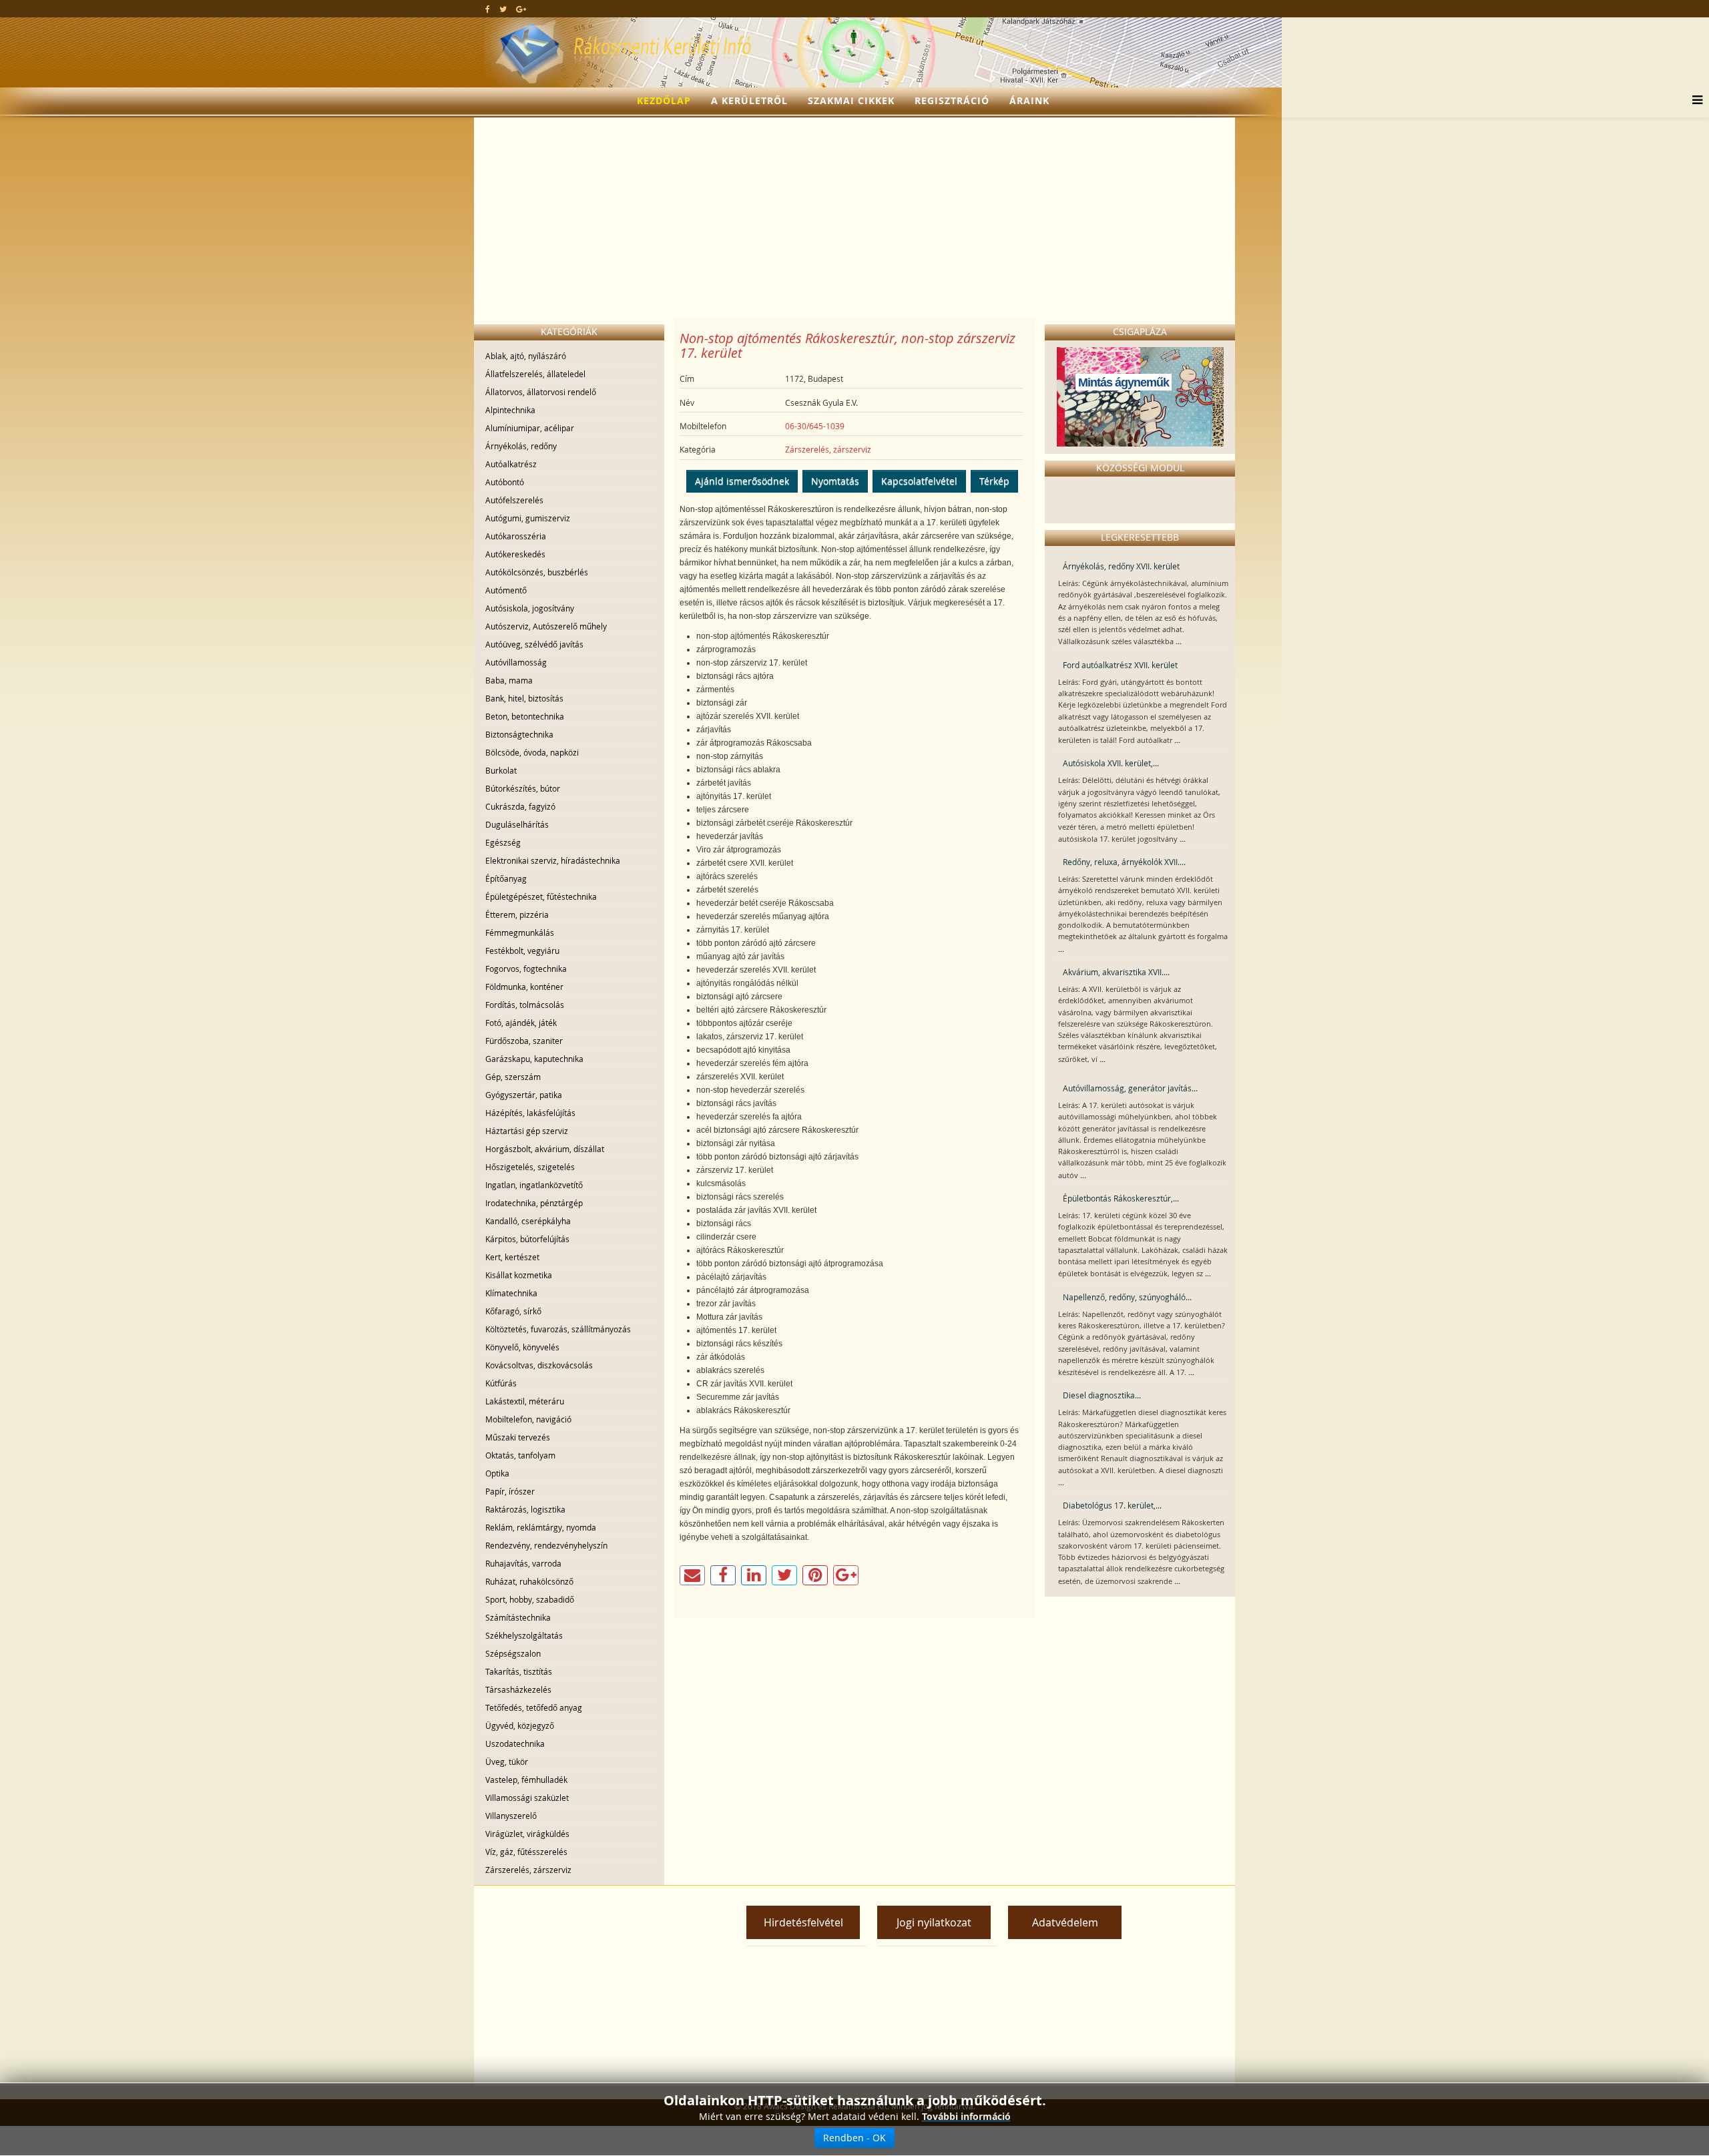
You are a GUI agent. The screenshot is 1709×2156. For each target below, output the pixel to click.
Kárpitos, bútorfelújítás (527, 1239)
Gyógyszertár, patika (524, 1095)
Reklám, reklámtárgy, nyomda (541, 1527)
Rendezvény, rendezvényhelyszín (546, 1545)
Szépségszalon (513, 1653)
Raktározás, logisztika (525, 1509)
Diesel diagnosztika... (1102, 1395)
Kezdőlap (664, 100)
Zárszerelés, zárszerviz (528, 1870)
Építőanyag (506, 878)
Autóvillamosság (516, 662)
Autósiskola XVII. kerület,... (1111, 763)
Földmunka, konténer (524, 987)
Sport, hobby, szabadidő (530, 1599)
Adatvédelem (1065, 1922)
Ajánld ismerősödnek (742, 481)
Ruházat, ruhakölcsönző (529, 1581)
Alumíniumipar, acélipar (530, 428)
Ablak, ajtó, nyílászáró (526, 356)
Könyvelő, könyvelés (522, 1347)
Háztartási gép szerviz (527, 1131)
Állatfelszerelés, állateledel (535, 374)
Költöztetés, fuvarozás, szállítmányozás (558, 1329)
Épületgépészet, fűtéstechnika (541, 896)
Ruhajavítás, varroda (523, 1563)
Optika (497, 1473)
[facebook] (488, 9)
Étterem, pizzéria (517, 914)
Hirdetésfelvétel (803, 1922)
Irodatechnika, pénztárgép (534, 1203)
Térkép (994, 481)
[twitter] (503, 9)
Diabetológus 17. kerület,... (1112, 1505)
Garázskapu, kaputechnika (534, 1059)
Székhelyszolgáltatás (524, 1635)
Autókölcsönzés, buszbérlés (537, 572)
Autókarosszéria (516, 536)
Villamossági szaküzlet (527, 1798)
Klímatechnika (511, 1293)
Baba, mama (509, 680)
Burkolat (501, 770)
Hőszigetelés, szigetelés (530, 1167)
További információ (966, 2116)
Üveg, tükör (507, 1762)
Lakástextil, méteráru (525, 1401)
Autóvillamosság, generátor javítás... (1130, 1088)
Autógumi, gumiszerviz (528, 518)
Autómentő (506, 590)
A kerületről (749, 100)
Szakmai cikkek (851, 100)
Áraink (1029, 100)
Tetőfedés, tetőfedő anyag (534, 1707)
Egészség (503, 842)
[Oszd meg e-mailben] (692, 1575)
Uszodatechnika (515, 1743)
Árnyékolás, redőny (521, 446)
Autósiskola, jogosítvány (530, 608)
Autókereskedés (515, 554)
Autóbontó (505, 482)
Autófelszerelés (514, 500)
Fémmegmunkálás (520, 932)
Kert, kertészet (512, 1257)
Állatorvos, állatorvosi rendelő (541, 392)
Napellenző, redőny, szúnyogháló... (1127, 1297)
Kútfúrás (501, 1383)
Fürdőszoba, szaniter (524, 1041)
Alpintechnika (510, 410)
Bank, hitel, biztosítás (524, 698)
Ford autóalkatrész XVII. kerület (1120, 665)
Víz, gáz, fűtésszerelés (526, 1852)
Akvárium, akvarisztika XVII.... (1116, 972)
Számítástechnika (518, 1617)
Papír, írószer (510, 1491)
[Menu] (1694, 101)
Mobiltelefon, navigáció (528, 1419)
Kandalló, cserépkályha (528, 1221)
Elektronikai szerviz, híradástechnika (553, 860)
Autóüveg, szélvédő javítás (534, 644)
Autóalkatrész (511, 464)
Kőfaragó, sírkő (513, 1311)
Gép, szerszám (513, 1077)
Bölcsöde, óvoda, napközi (532, 752)
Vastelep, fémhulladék (526, 1780)
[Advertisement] (854, 218)
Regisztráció (952, 100)
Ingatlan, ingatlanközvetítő (534, 1185)
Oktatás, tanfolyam (520, 1455)
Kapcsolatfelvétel (919, 481)
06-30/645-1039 (815, 426)
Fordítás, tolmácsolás (525, 1005)
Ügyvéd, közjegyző (520, 1725)
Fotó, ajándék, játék (521, 1023)
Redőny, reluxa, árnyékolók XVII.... (1124, 862)
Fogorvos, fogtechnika (526, 969)
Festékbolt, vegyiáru (522, 951)
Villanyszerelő (511, 1816)
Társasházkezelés (518, 1689)
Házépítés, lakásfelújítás (530, 1113)
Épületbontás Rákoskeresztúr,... (1121, 1198)
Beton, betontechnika (525, 716)
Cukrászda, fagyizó (520, 806)
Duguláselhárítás (517, 824)
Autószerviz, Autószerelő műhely (546, 626)
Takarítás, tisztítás (519, 1671)
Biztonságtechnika (519, 734)
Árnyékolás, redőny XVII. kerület (1121, 566)
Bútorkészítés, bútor (523, 788)
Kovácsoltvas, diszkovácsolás (539, 1365)
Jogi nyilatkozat (934, 1922)
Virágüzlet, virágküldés (527, 1834)
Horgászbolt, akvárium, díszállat (545, 1149)
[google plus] (521, 9)
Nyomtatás (835, 481)
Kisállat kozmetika (519, 1275)
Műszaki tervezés (518, 1437)
